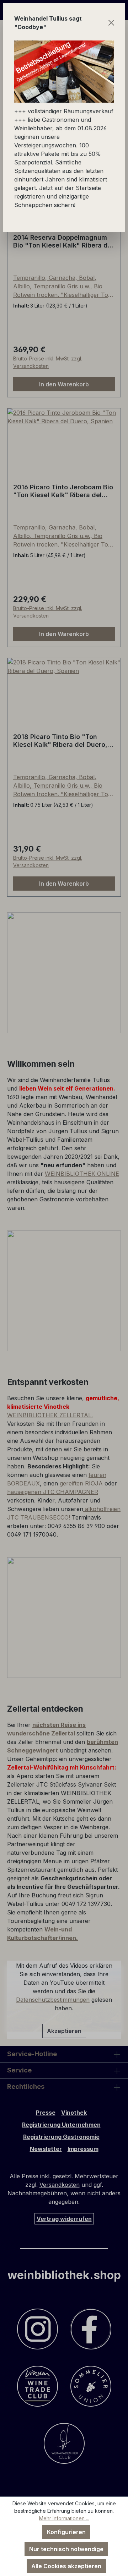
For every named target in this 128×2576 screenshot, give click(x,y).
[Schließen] (111, 23)
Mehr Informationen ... (64, 2518)
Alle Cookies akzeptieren (66, 2566)
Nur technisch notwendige (66, 2549)
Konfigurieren (66, 2532)
